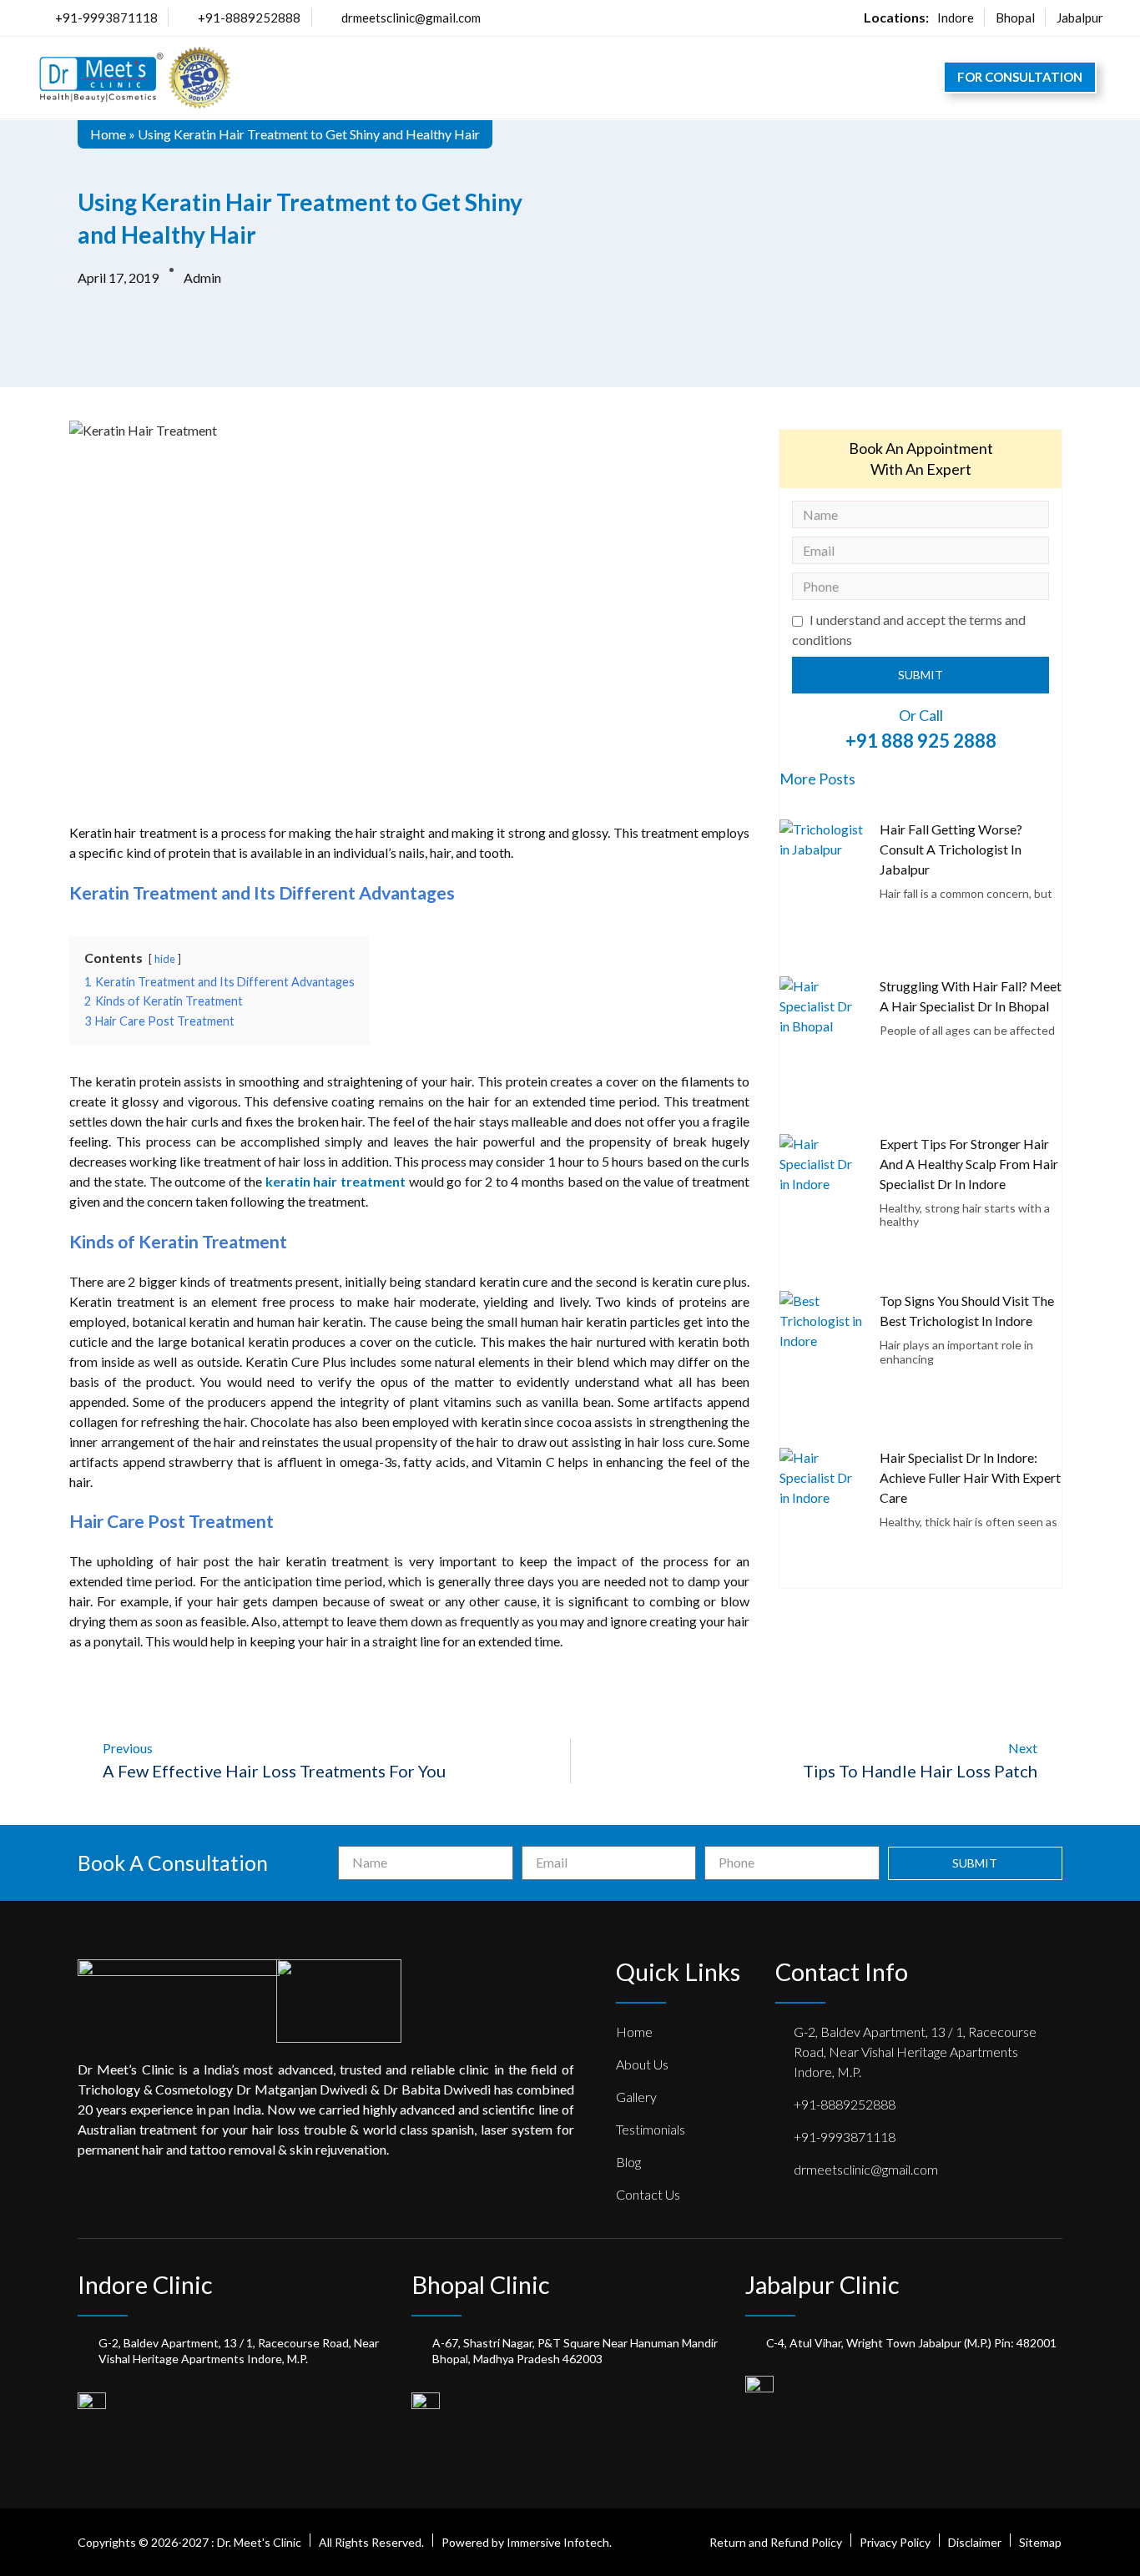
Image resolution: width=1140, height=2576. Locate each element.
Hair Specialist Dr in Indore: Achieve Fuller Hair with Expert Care (970, 1477)
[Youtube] (244, 2195)
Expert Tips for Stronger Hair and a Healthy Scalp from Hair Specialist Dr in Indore (969, 1164)
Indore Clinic (145, 2284)
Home (108, 134)
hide (165, 959)
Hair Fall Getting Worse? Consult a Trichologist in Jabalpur (951, 849)
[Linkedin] (180, 2195)
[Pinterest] (149, 2195)
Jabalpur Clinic (822, 2284)
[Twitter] (117, 2195)
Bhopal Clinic (481, 2284)
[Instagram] (212, 2195)
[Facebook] (85, 2195)
